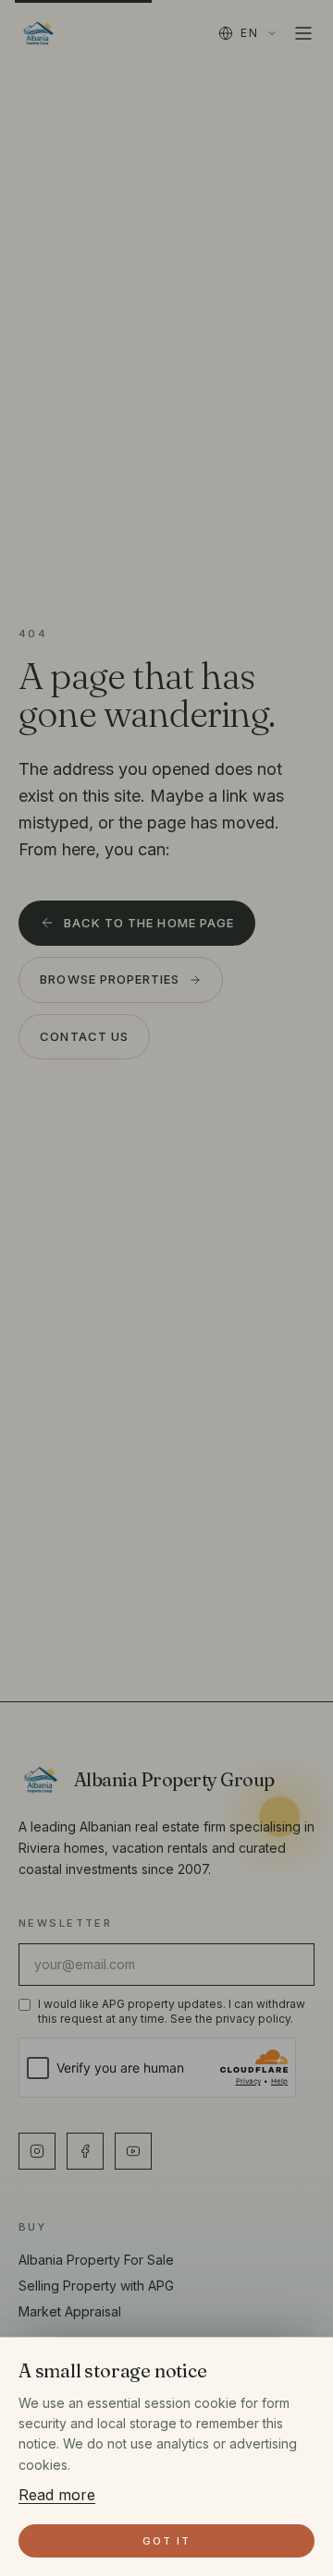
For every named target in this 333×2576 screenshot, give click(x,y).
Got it (166, 2541)
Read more (57, 2495)
